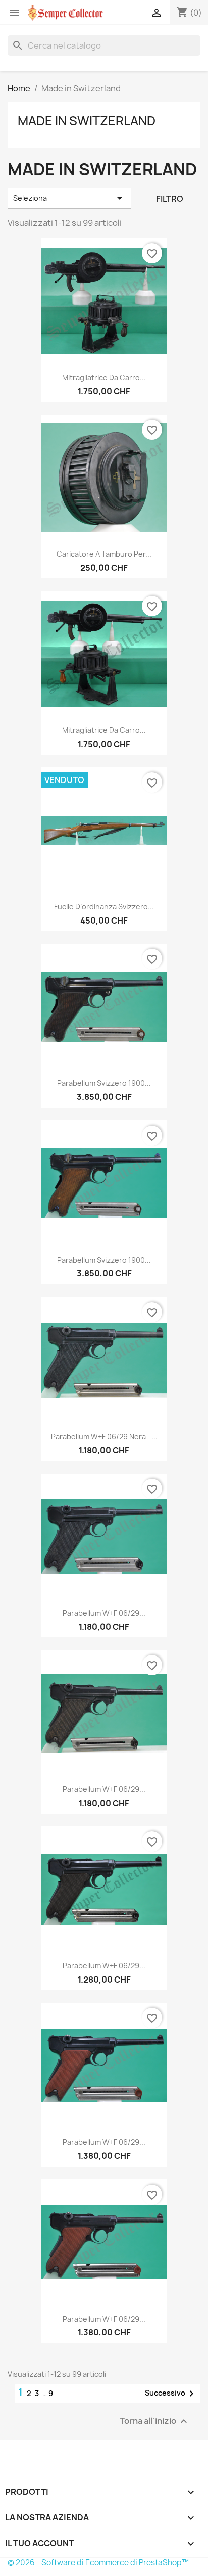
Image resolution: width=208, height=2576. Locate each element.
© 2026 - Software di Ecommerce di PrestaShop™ (98, 2563)
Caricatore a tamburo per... (104, 554)
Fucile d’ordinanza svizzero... (104, 907)
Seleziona (69, 198)
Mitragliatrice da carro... (104, 377)
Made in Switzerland (87, 121)
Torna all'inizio (155, 2421)
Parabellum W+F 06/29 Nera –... (104, 1436)
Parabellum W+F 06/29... (104, 1613)
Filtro (170, 199)
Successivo (171, 2394)
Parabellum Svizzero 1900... (104, 1083)
